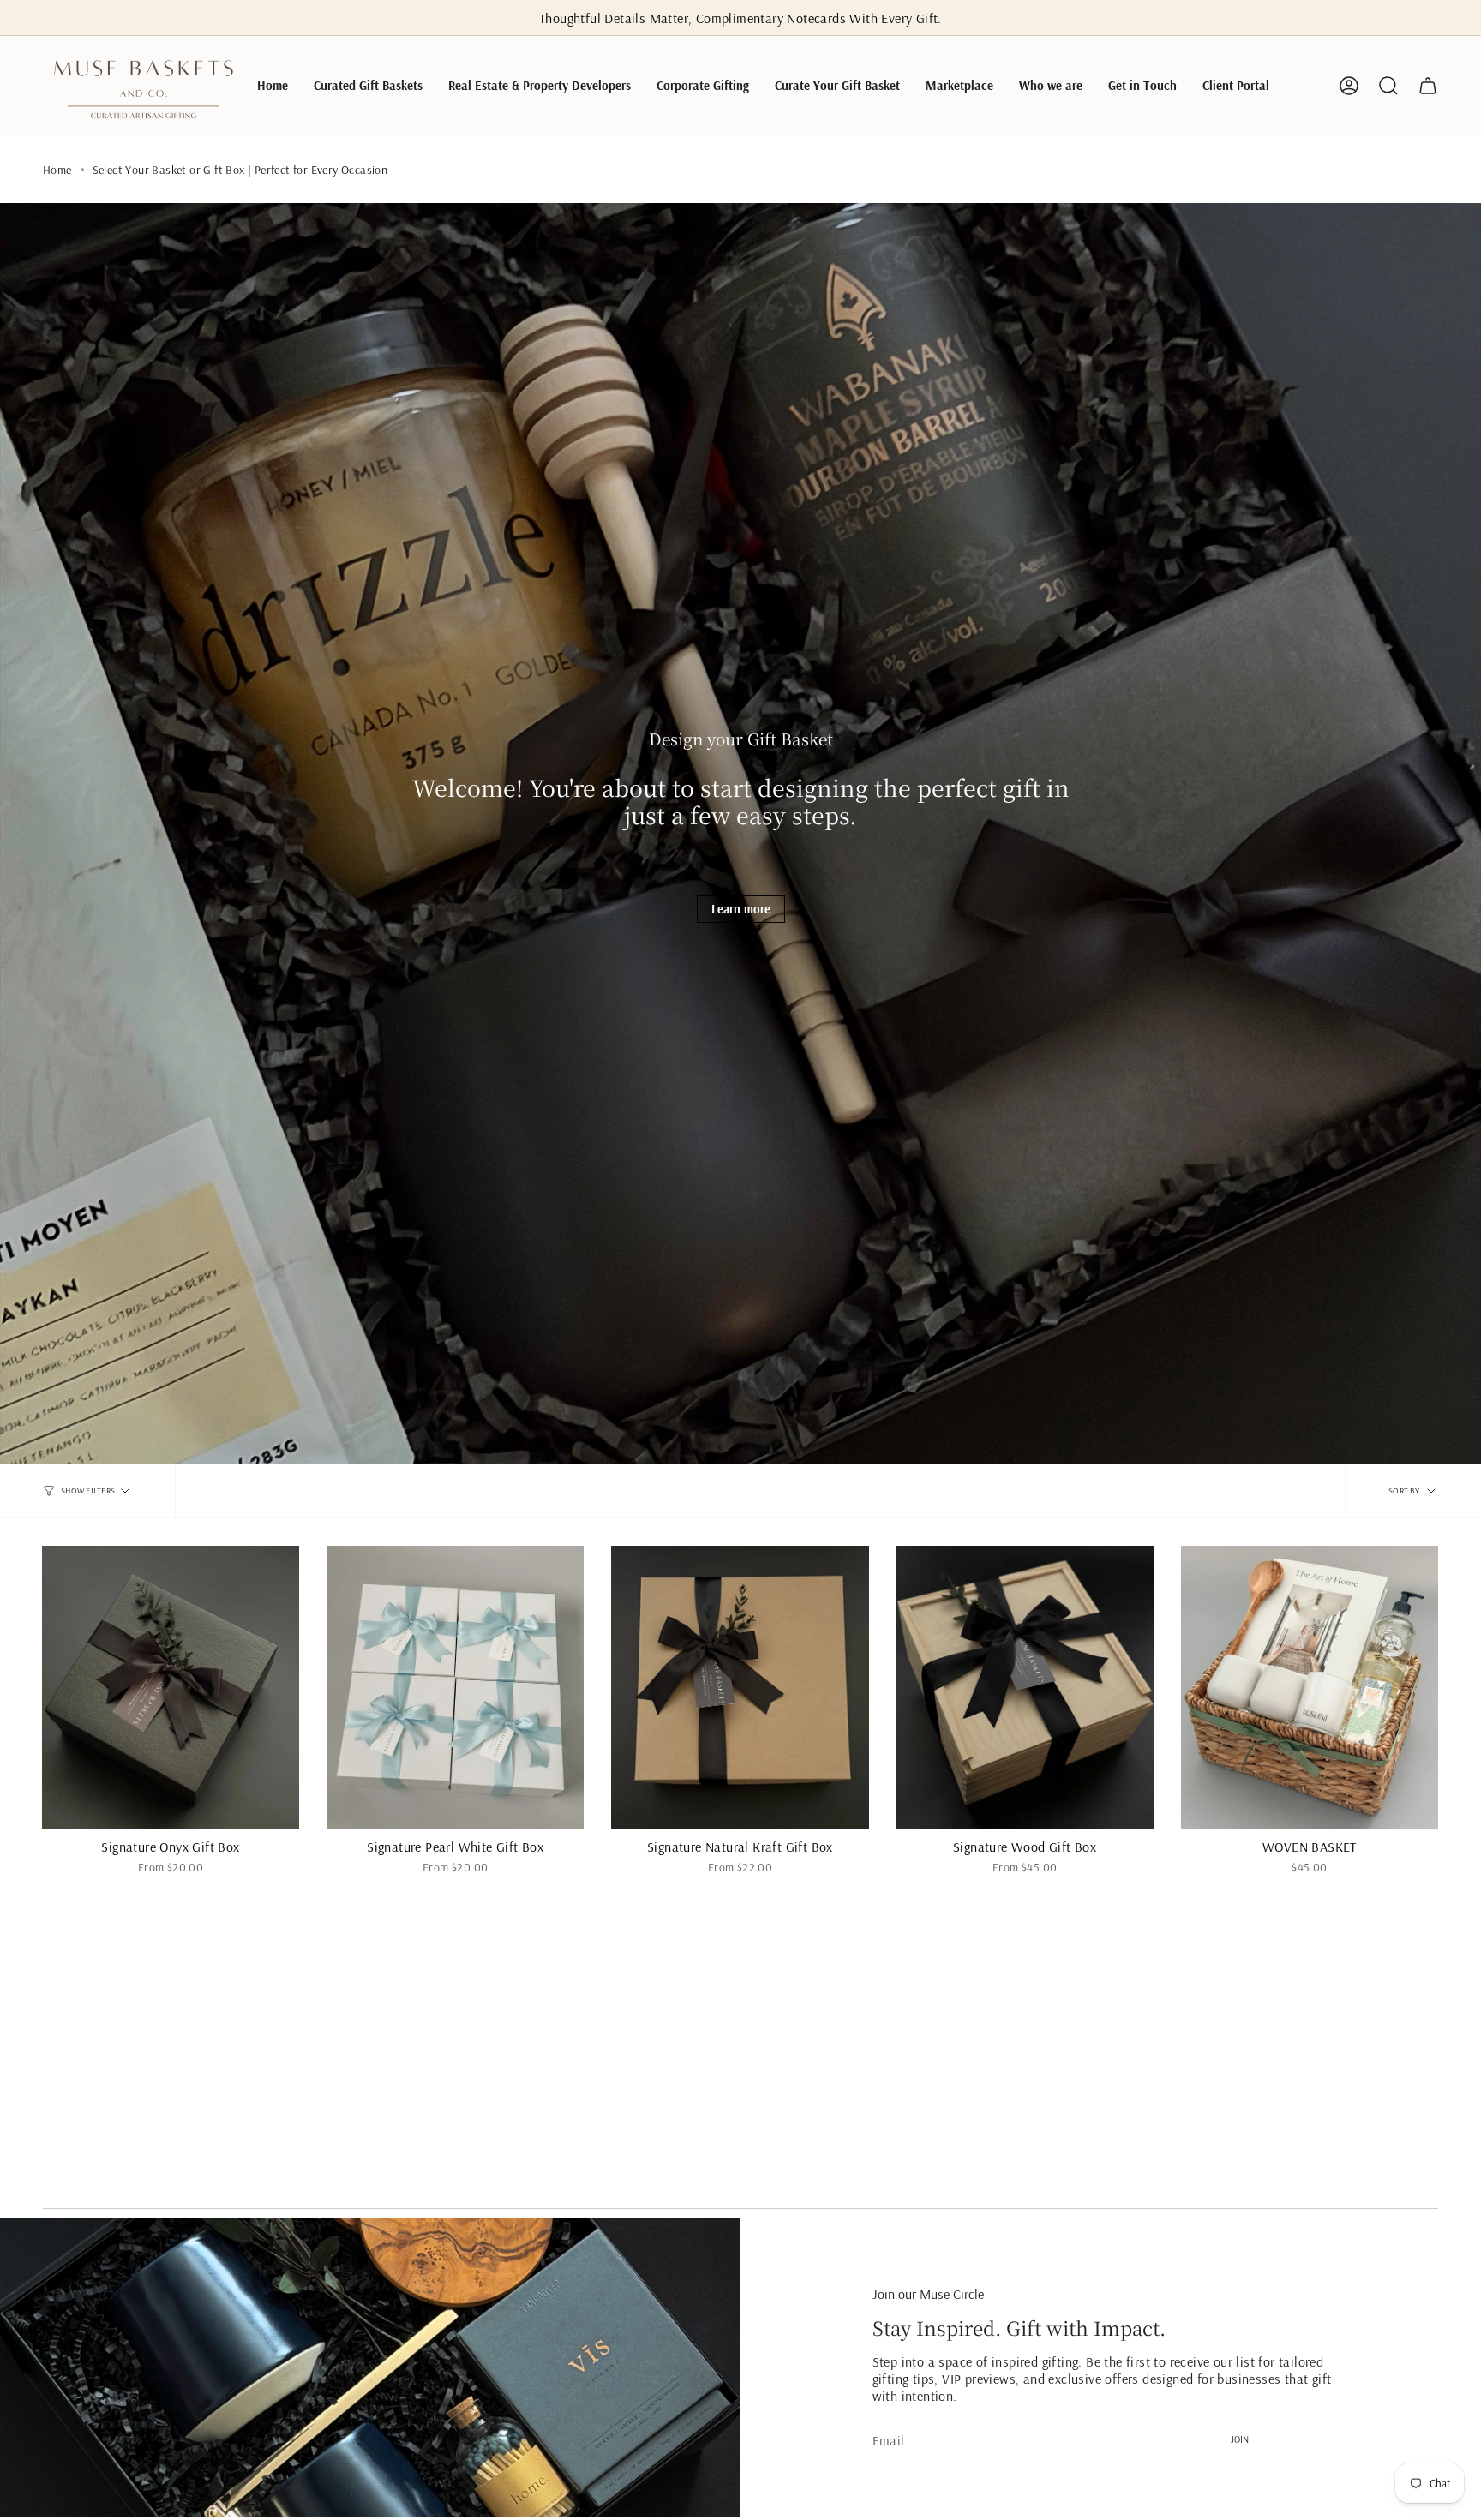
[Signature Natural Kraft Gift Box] (740, 1687)
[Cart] (1428, 86)
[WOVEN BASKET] (1310, 1687)
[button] (368, 86)
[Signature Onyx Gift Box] (171, 1687)
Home (57, 170)
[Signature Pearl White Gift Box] (455, 1687)
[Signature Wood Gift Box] (1025, 1687)
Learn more (741, 909)
